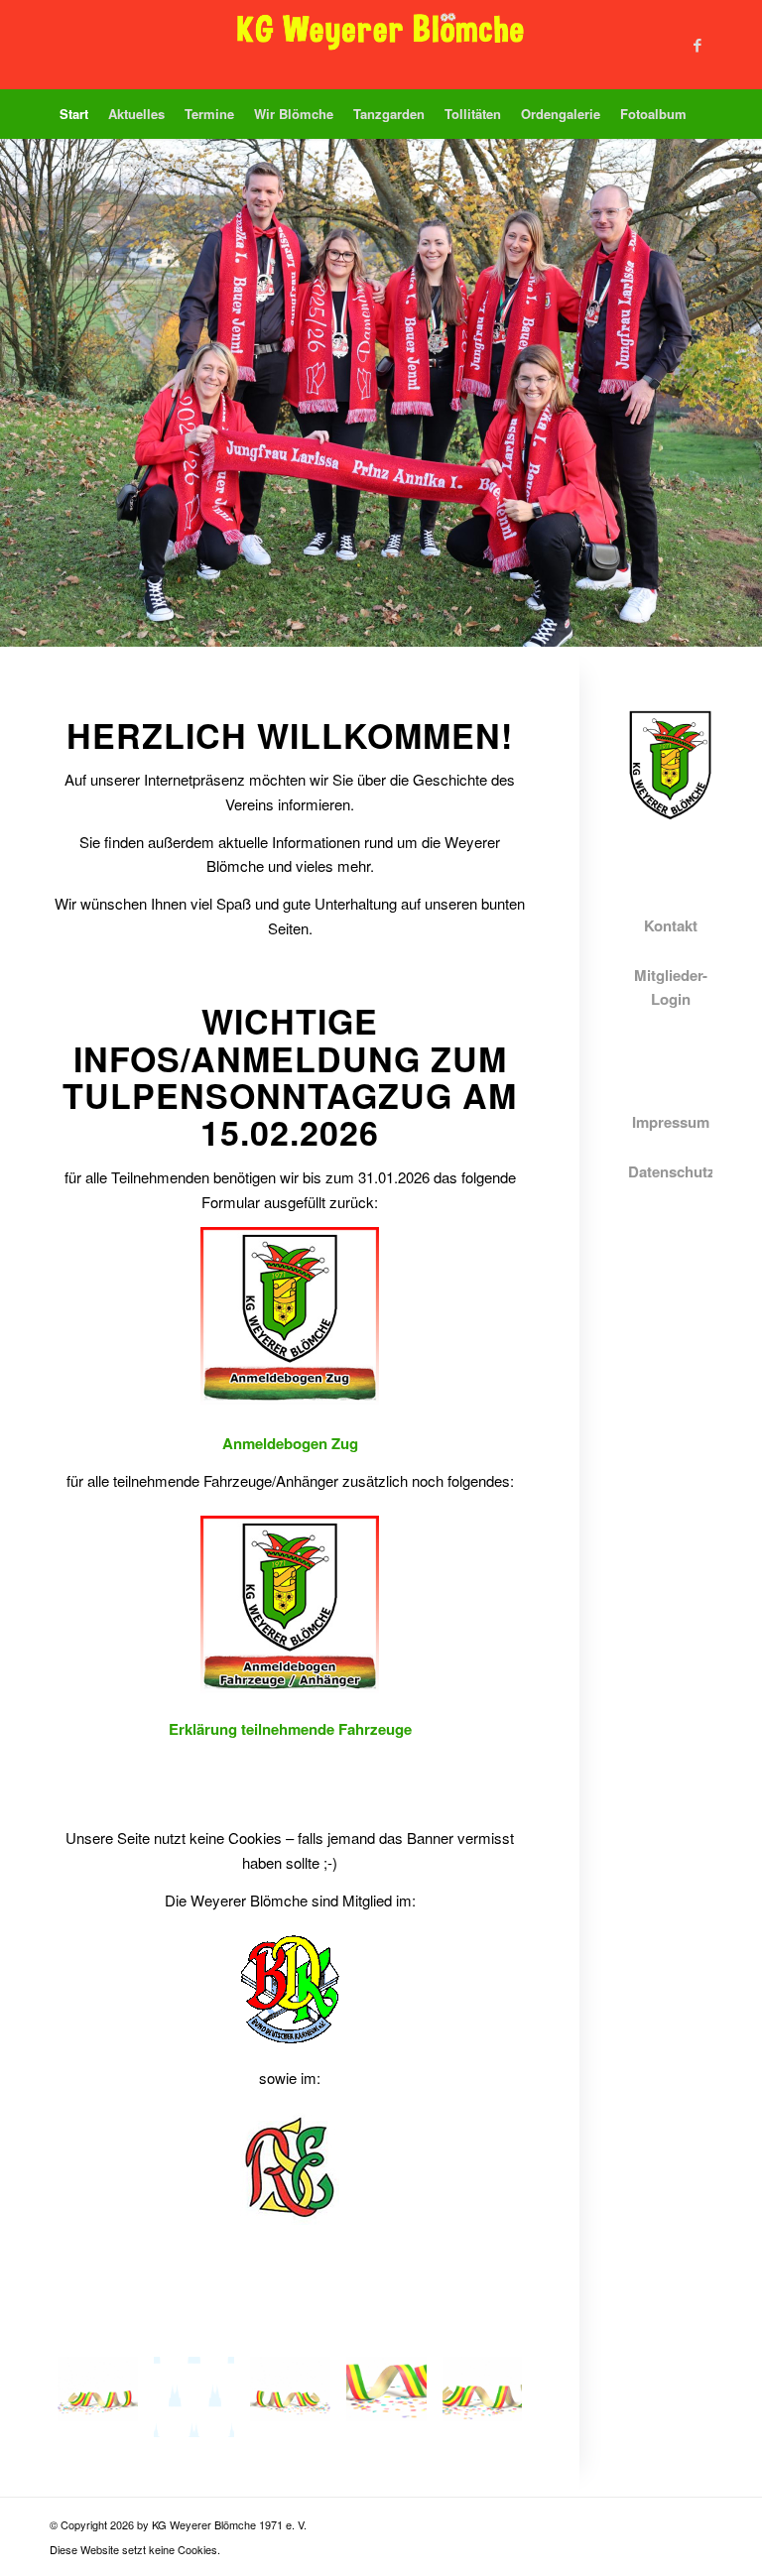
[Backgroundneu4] (483, 2397)
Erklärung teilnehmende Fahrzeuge (290, 1729)
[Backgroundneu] (98, 2397)
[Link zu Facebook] (698, 45)
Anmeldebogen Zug (290, 1443)
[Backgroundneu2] (290, 2397)
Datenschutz (672, 1171)
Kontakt (671, 925)
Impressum (671, 1122)
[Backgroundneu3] (386, 2397)
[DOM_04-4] (194, 2397)
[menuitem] (74, 114)
